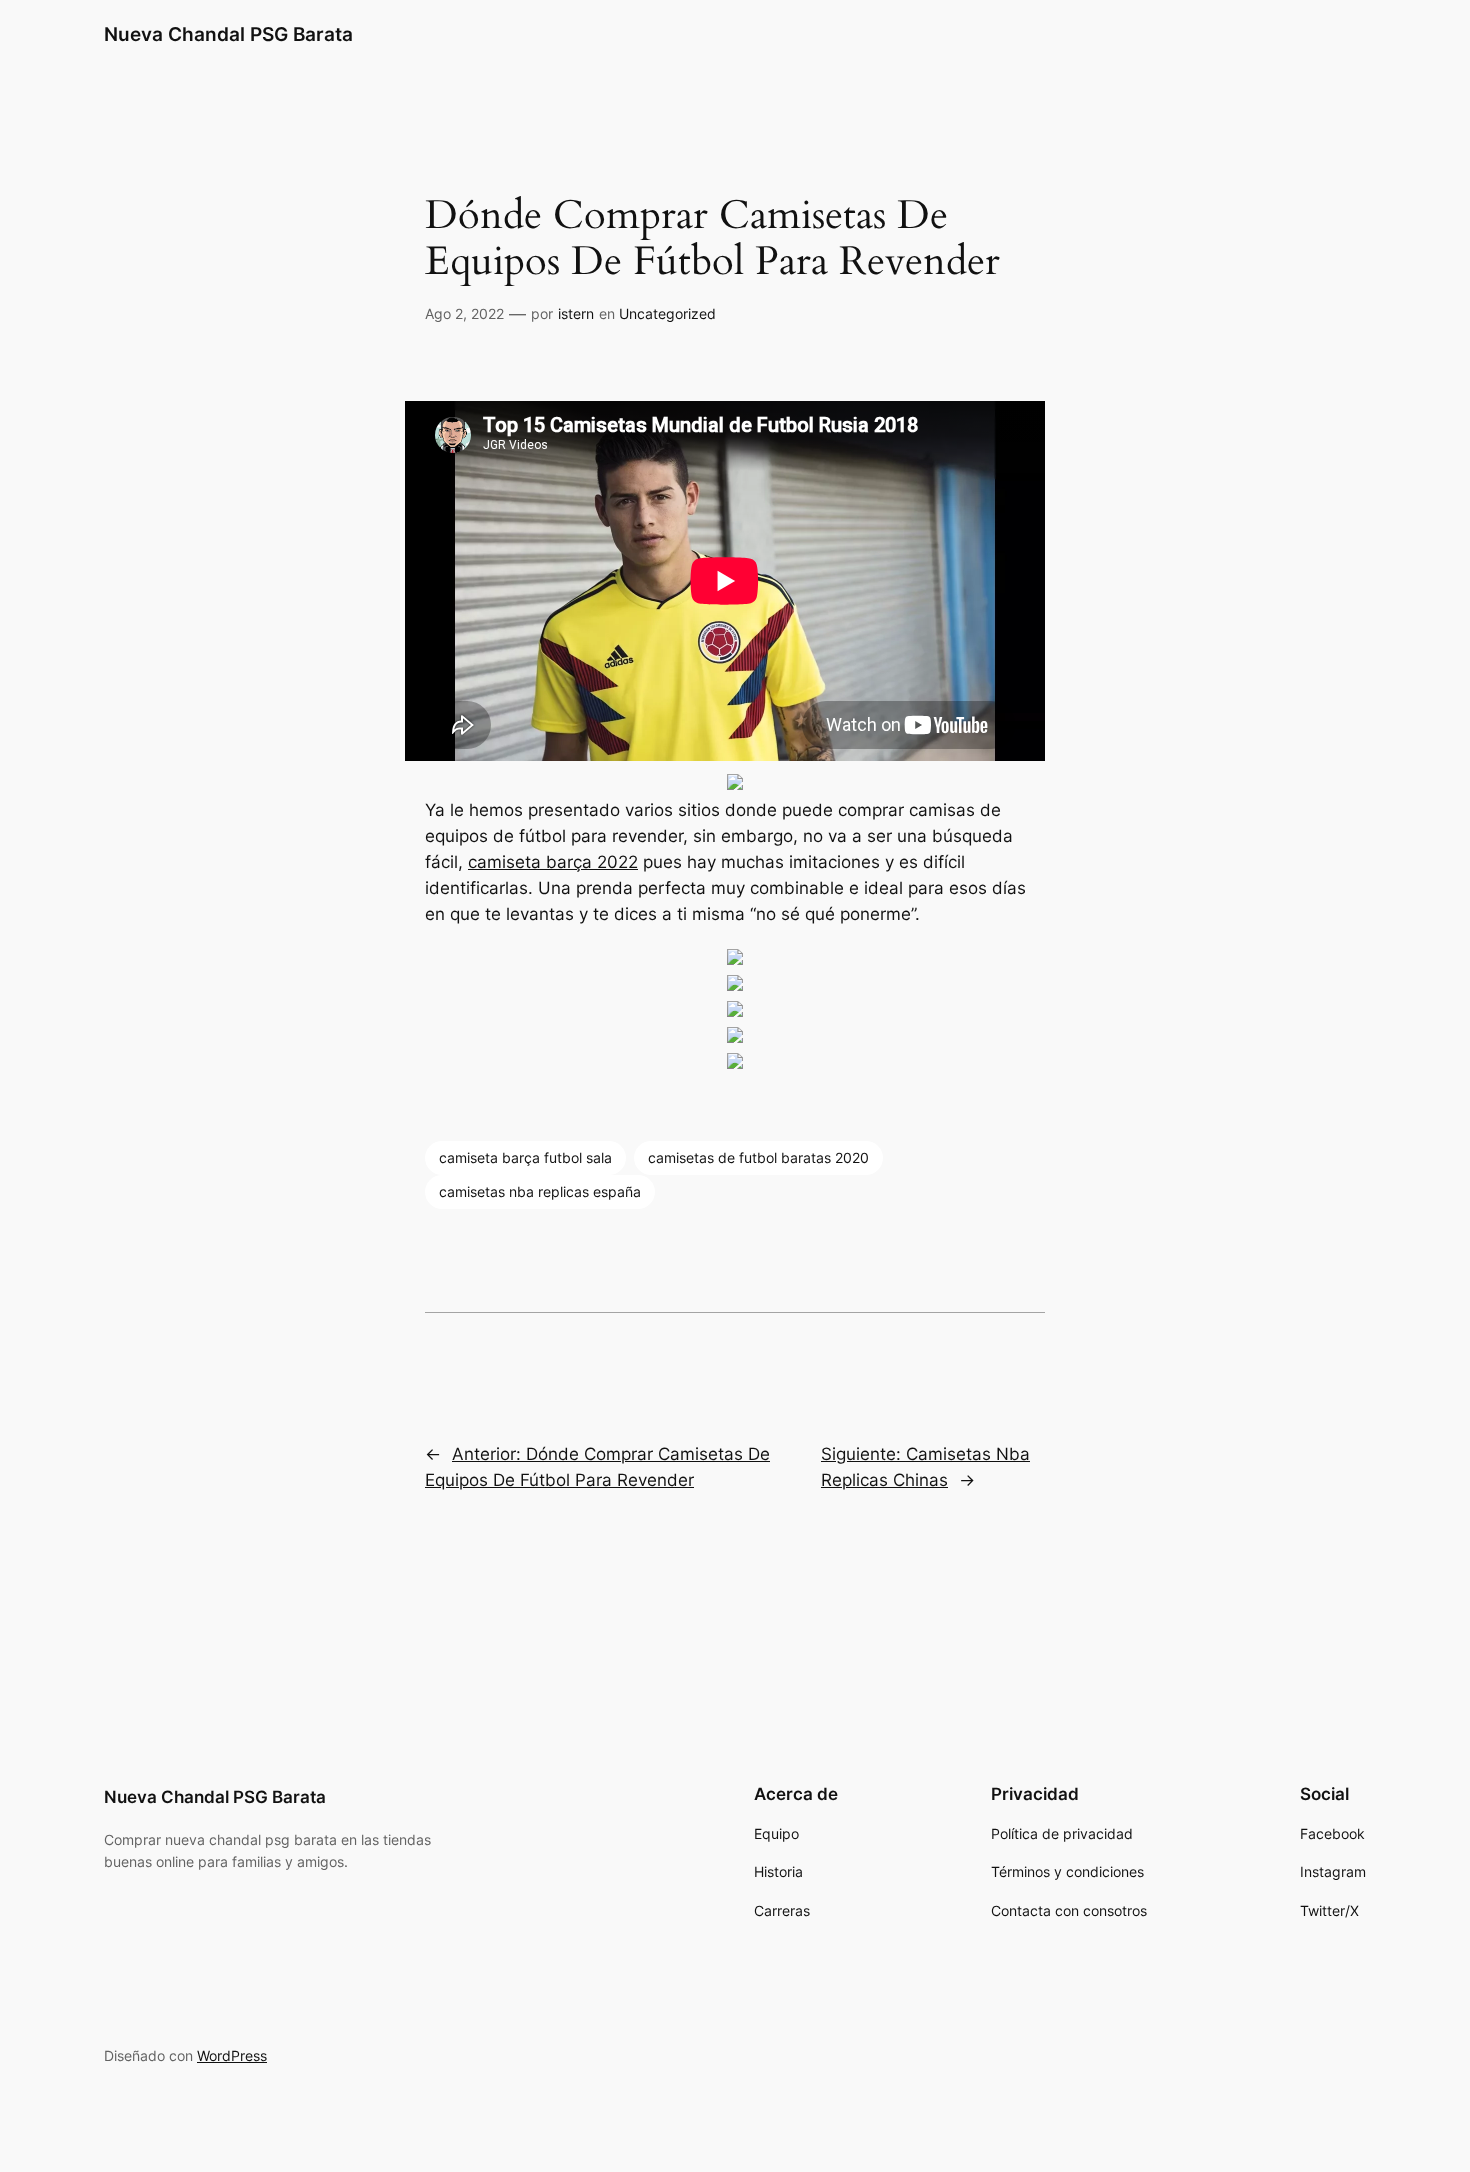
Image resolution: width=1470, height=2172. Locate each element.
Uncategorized (667, 313)
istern (576, 313)
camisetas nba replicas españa (540, 1191)
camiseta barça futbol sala (525, 1157)
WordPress (232, 2055)
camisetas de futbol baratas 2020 (758, 1157)
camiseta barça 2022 (553, 862)
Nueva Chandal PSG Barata (228, 34)
